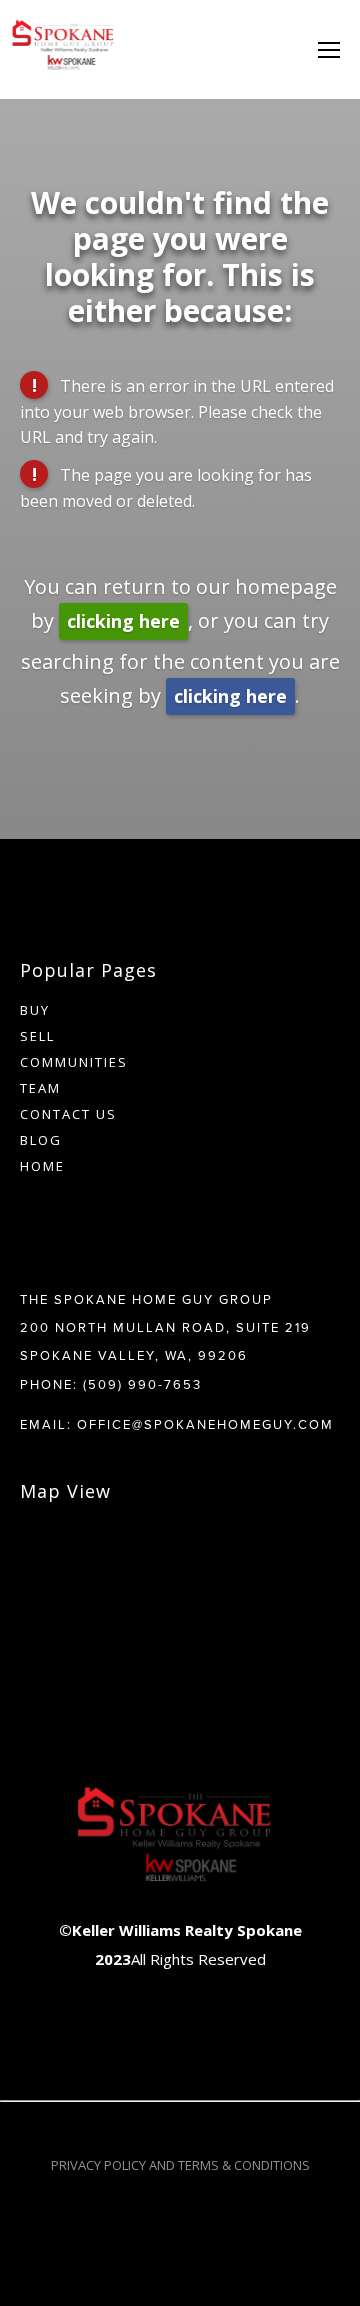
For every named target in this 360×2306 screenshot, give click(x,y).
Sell (37, 1036)
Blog (41, 1140)
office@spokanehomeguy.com (205, 1424)
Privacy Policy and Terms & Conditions (180, 2165)
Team (40, 1088)
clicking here (123, 621)
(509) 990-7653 (142, 1384)
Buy (35, 1010)
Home (42, 1166)
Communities (74, 1062)
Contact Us (68, 1114)
